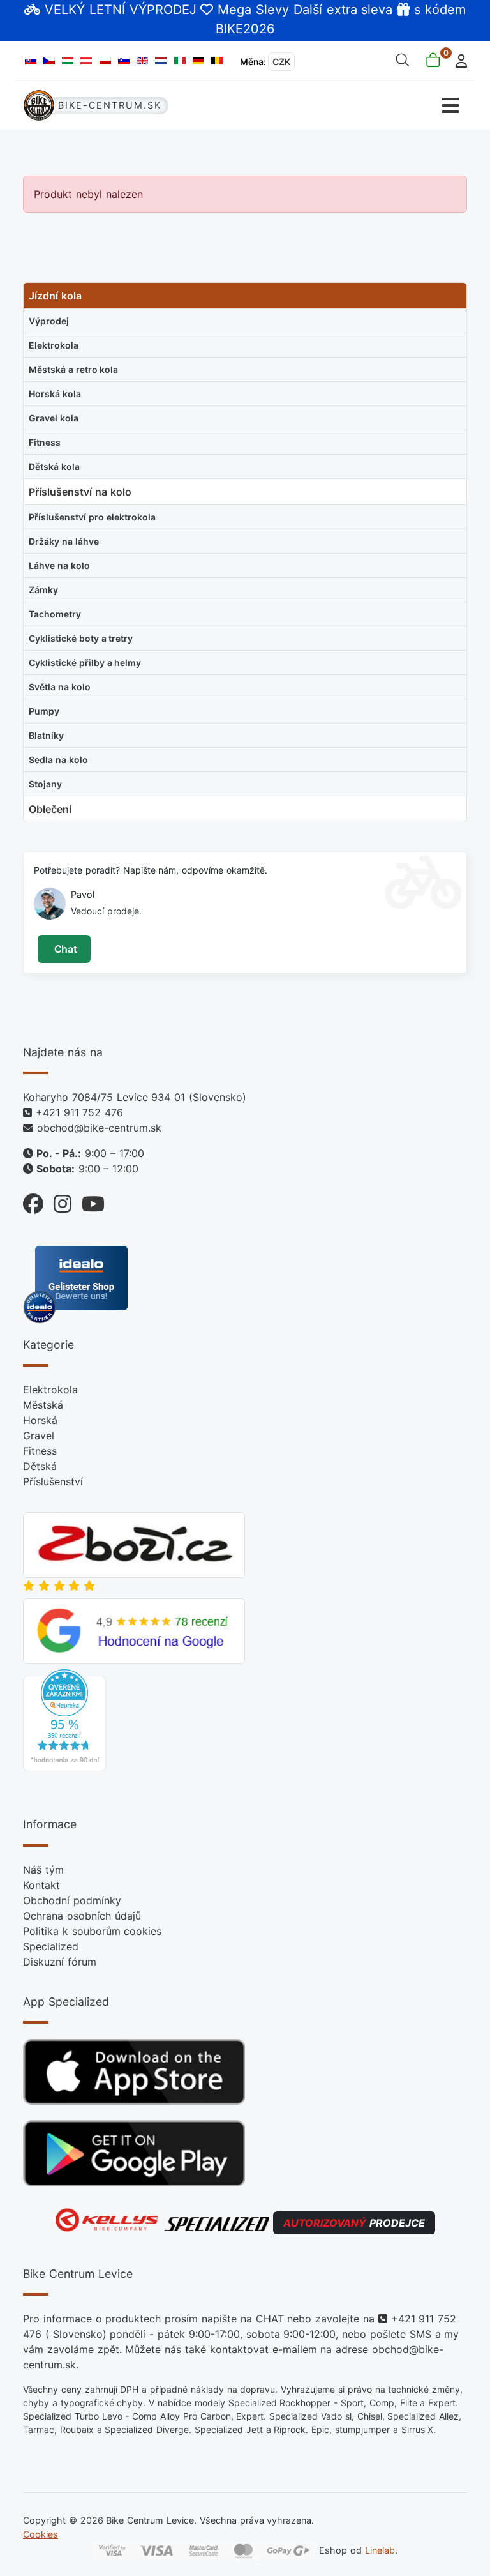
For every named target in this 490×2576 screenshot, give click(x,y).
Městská (43, 1405)
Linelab (380, 2550)
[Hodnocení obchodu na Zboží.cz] (134, 1544)
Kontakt (41, 1885)
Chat (64, 949)
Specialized (51, 1946)
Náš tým (43, 1870)
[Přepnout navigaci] (357, 106)
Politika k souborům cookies (92, 1931)
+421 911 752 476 (79, 1112)
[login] (458, 60)
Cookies (41, 2534)
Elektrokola (50, 1390)
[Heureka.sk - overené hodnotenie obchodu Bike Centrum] (64, 1720)
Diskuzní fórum (60, 1962)
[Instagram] (57, 1201)
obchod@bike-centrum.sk (99, 1128)
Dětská (40, 1466)
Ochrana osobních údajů (82, 1916)
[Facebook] (33, 1201)
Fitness (40, 1451)
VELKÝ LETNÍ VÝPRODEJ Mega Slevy (167, 10)
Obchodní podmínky (72, 1900)
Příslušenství (53, 1481)
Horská (40, 1420)
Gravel (39, 1436)
